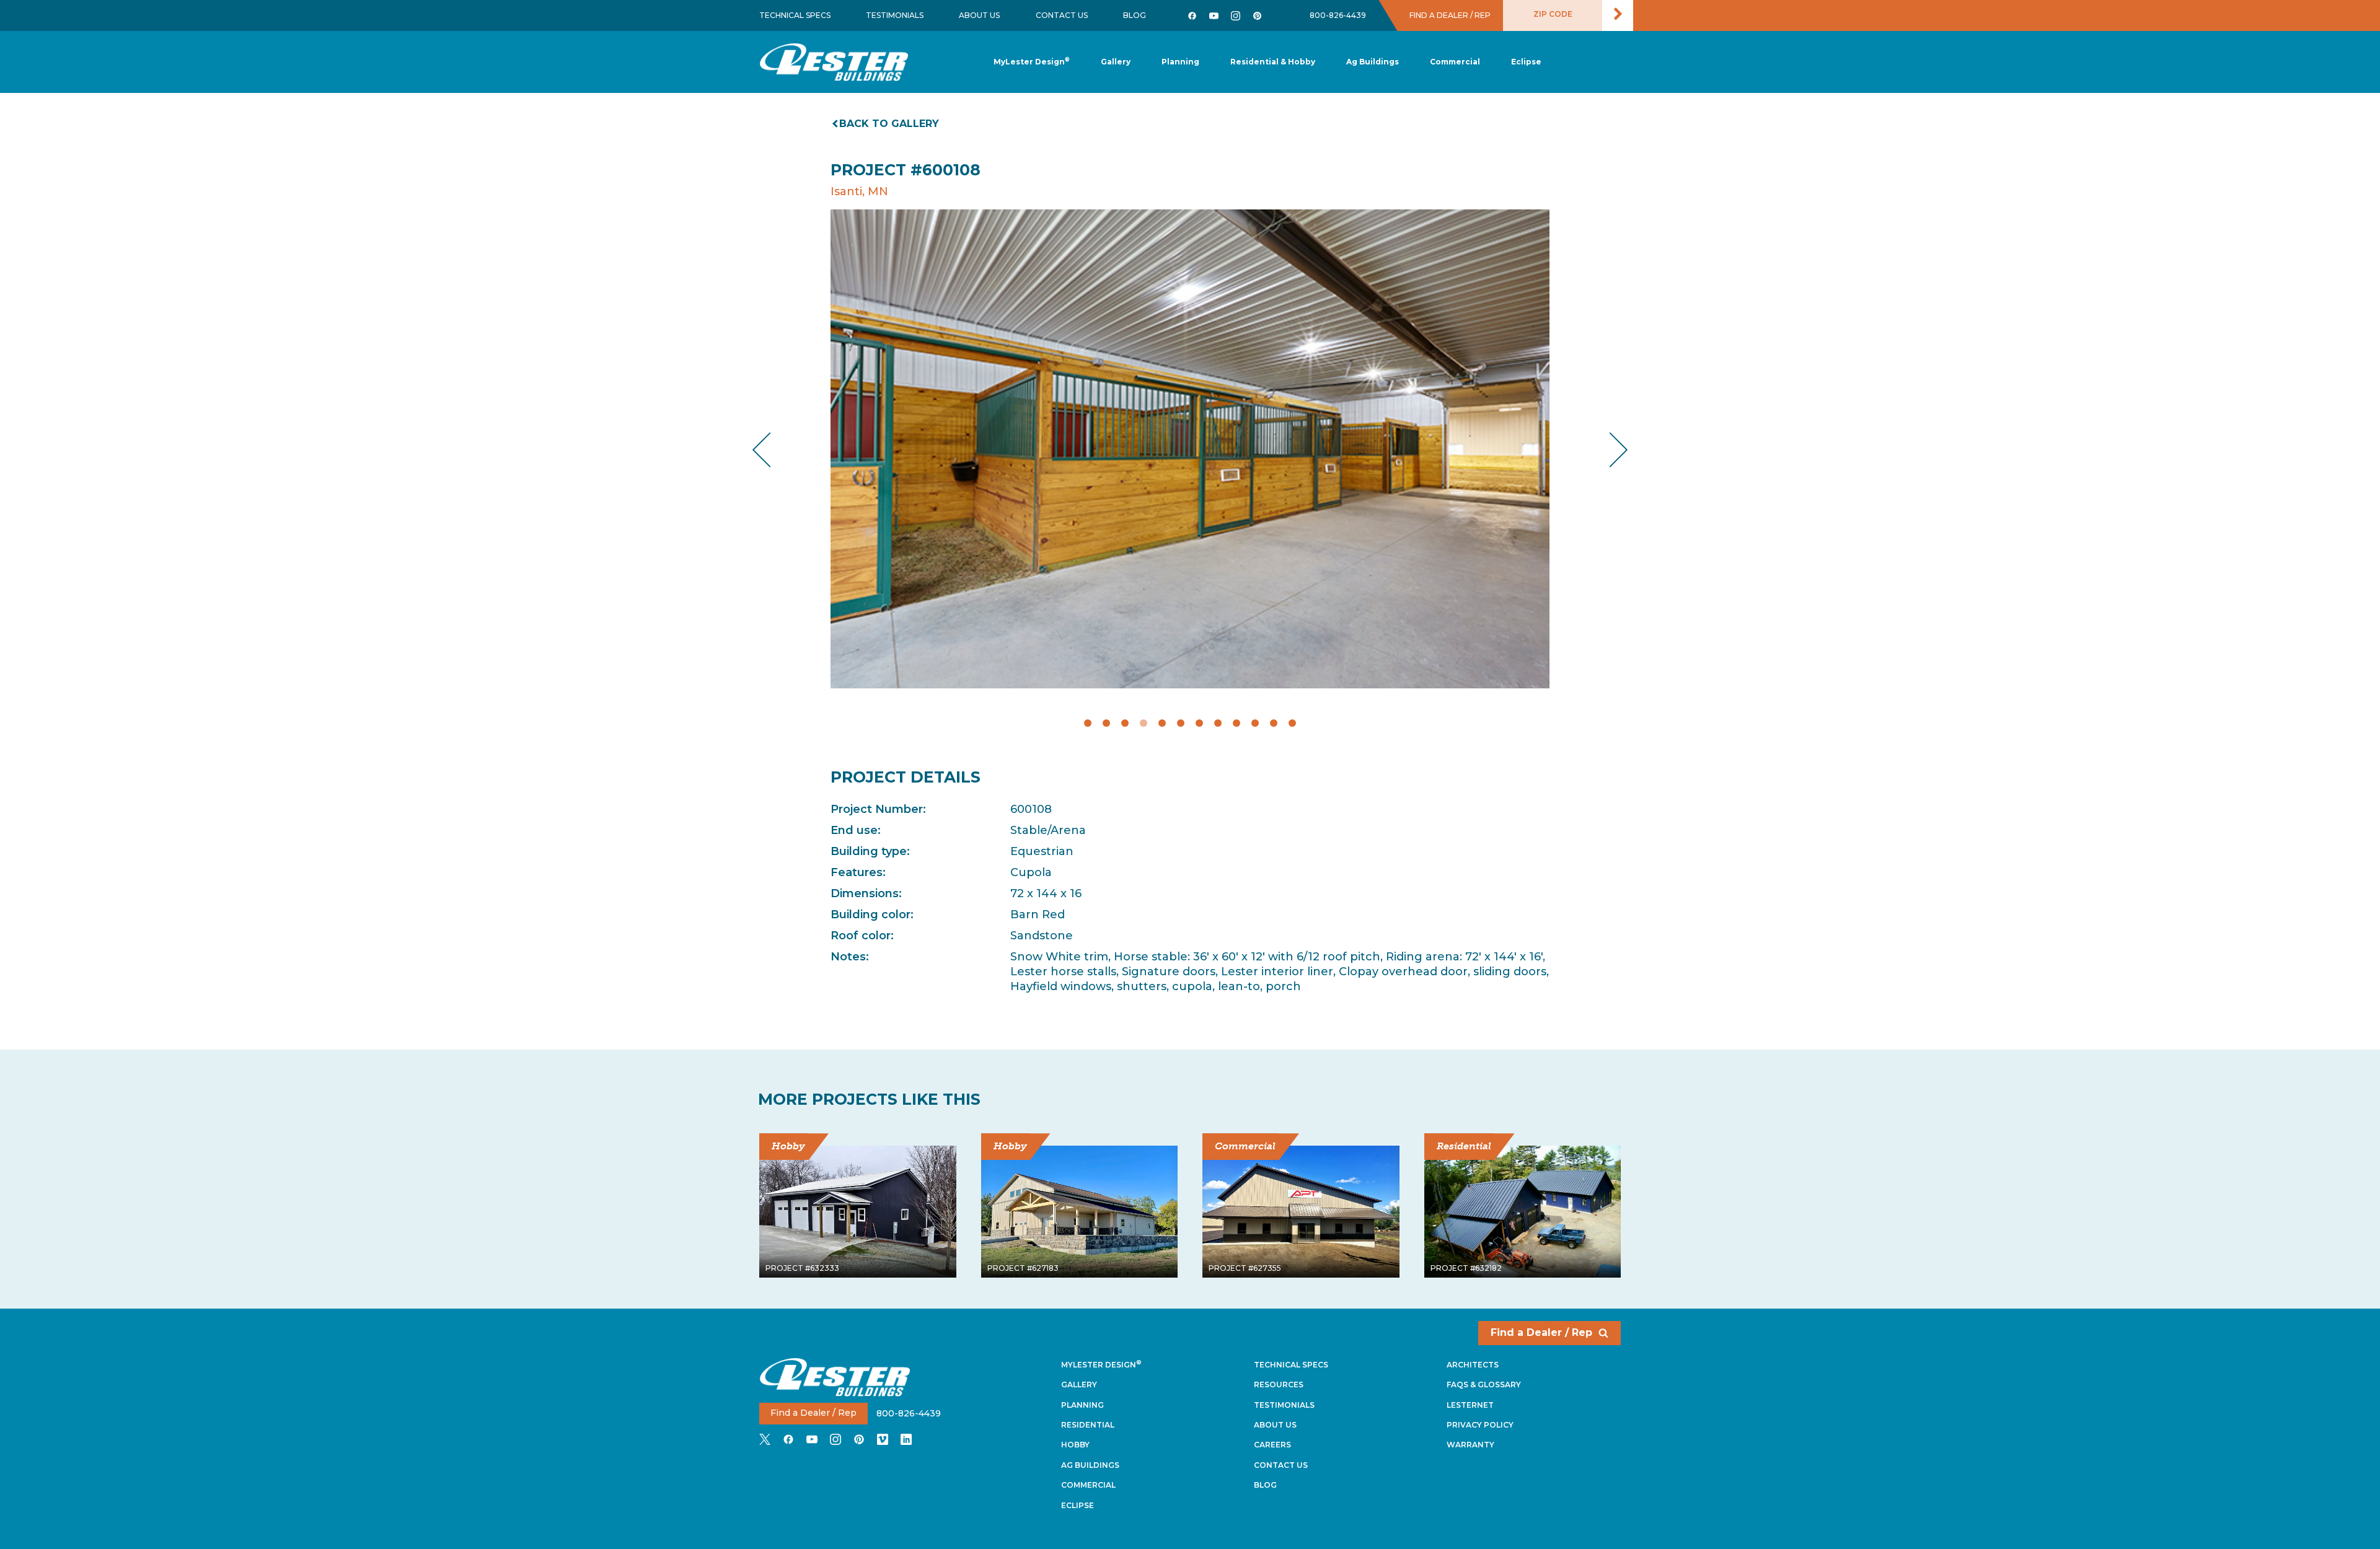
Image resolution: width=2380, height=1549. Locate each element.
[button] (1180, 62)
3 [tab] (1125, 723)
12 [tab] (1292, 723)
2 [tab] (1106, 723)
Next (1609, 450)
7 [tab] (1199, 723)
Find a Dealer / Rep (1541, 1332)
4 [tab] (1144, 723)
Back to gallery (889, 124)
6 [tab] (1181, 723)
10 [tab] (1255, 723)
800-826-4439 (1338, 15)
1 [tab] (1088, 723)
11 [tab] (1274, 723)
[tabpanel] (1190, 449)
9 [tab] (1236, 723)
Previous (772, 450)
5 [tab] (1162, 723)
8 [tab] (1218, 723)
